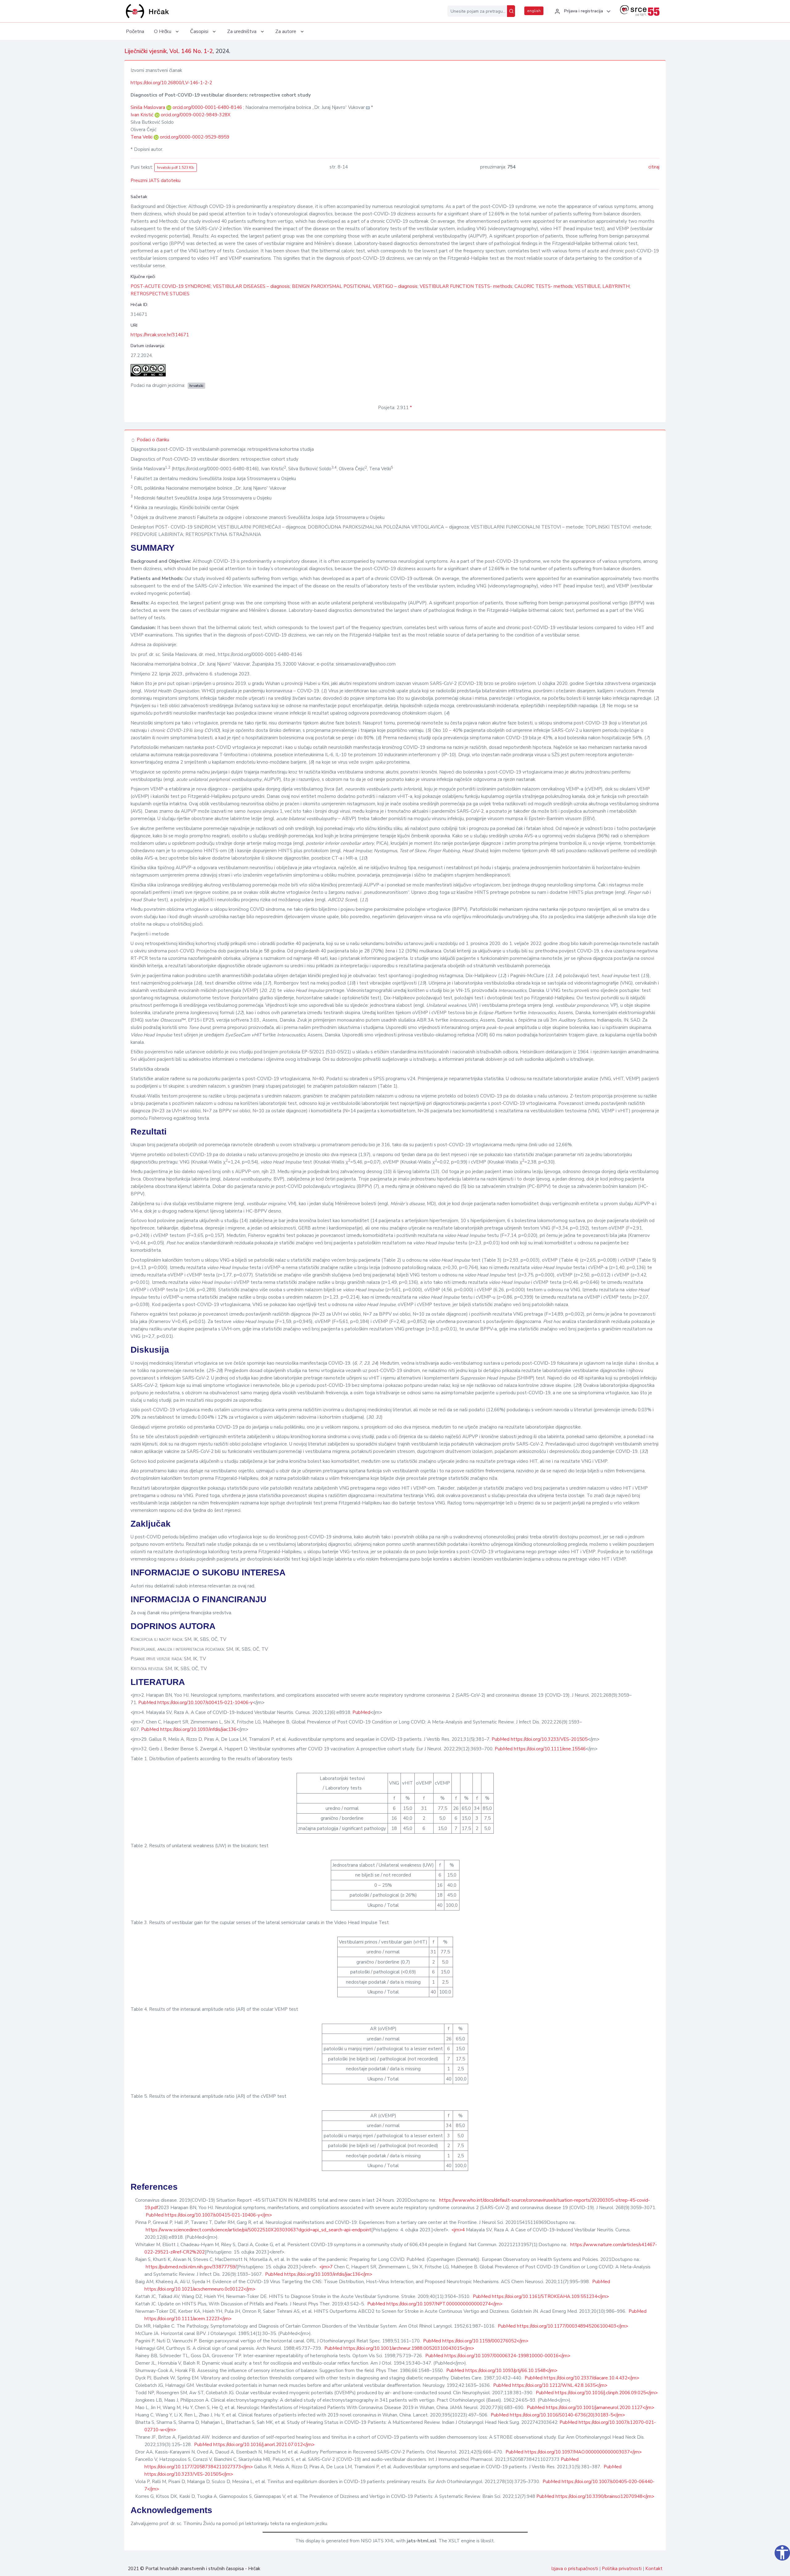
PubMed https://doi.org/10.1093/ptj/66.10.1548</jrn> (502, 2371)
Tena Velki (142, 137)
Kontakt (654, 2569)
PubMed (147, 1703)
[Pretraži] (511, 11)
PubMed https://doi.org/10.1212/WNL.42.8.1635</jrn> (550, 2385)
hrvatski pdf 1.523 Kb (176, 168)
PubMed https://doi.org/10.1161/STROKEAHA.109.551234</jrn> (541, 2296)
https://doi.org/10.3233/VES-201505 (549, 1739)
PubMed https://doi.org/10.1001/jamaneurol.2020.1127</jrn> (590, 2408)
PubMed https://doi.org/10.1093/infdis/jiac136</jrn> (319, 2274)
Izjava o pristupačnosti (575, 2569)
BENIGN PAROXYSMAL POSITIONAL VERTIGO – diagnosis (355, 286)
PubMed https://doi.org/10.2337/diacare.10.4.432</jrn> (582, 2378)
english (534, 11)
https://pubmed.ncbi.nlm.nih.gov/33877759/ (191, 2267)
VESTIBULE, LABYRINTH (602, 286)
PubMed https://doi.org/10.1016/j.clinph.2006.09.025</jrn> (597, 2393)
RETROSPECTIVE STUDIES (160, 294)
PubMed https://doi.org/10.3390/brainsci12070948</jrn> (595, 2496)
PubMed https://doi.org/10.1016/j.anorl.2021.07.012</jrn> (254, 2445)
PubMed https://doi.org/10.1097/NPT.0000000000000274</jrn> (435, 2304)
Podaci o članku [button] (152, 440)
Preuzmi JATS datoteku (156, 180)
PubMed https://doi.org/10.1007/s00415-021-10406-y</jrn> (209, 2215)
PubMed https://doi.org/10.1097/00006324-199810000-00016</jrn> (498, 2356)
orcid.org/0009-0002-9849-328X (196, 115)
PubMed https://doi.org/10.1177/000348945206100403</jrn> (563, 2326)
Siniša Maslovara (148, 107)
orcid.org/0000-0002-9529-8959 (195, 137)
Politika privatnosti (622, 2569)
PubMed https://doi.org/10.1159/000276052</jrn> (476, 2341)
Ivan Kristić (143, 115)
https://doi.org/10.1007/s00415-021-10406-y (205, 1703)
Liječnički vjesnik (146, 51)
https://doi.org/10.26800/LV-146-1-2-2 (171, 83)
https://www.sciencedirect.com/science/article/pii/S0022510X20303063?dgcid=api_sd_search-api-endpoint (258, 2230)
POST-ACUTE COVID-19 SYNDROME (171, 286)
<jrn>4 (458, 2230)
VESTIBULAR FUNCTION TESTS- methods (466, 286)
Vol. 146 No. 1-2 (191, 51)
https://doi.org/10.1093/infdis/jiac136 (198, 1729)
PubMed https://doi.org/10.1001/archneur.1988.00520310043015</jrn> (399, 2348)
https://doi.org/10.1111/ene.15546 (550, 1749)
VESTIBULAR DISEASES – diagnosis (251, 286)
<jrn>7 (326, 2267)
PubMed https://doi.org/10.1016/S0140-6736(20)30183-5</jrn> (558, 2415)
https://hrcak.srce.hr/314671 (160, 335)
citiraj (654, 167)
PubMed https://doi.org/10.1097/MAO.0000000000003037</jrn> (574, 2452)
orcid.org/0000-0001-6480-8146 (207, 107)
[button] (582, 11)
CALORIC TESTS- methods (544, 286)
